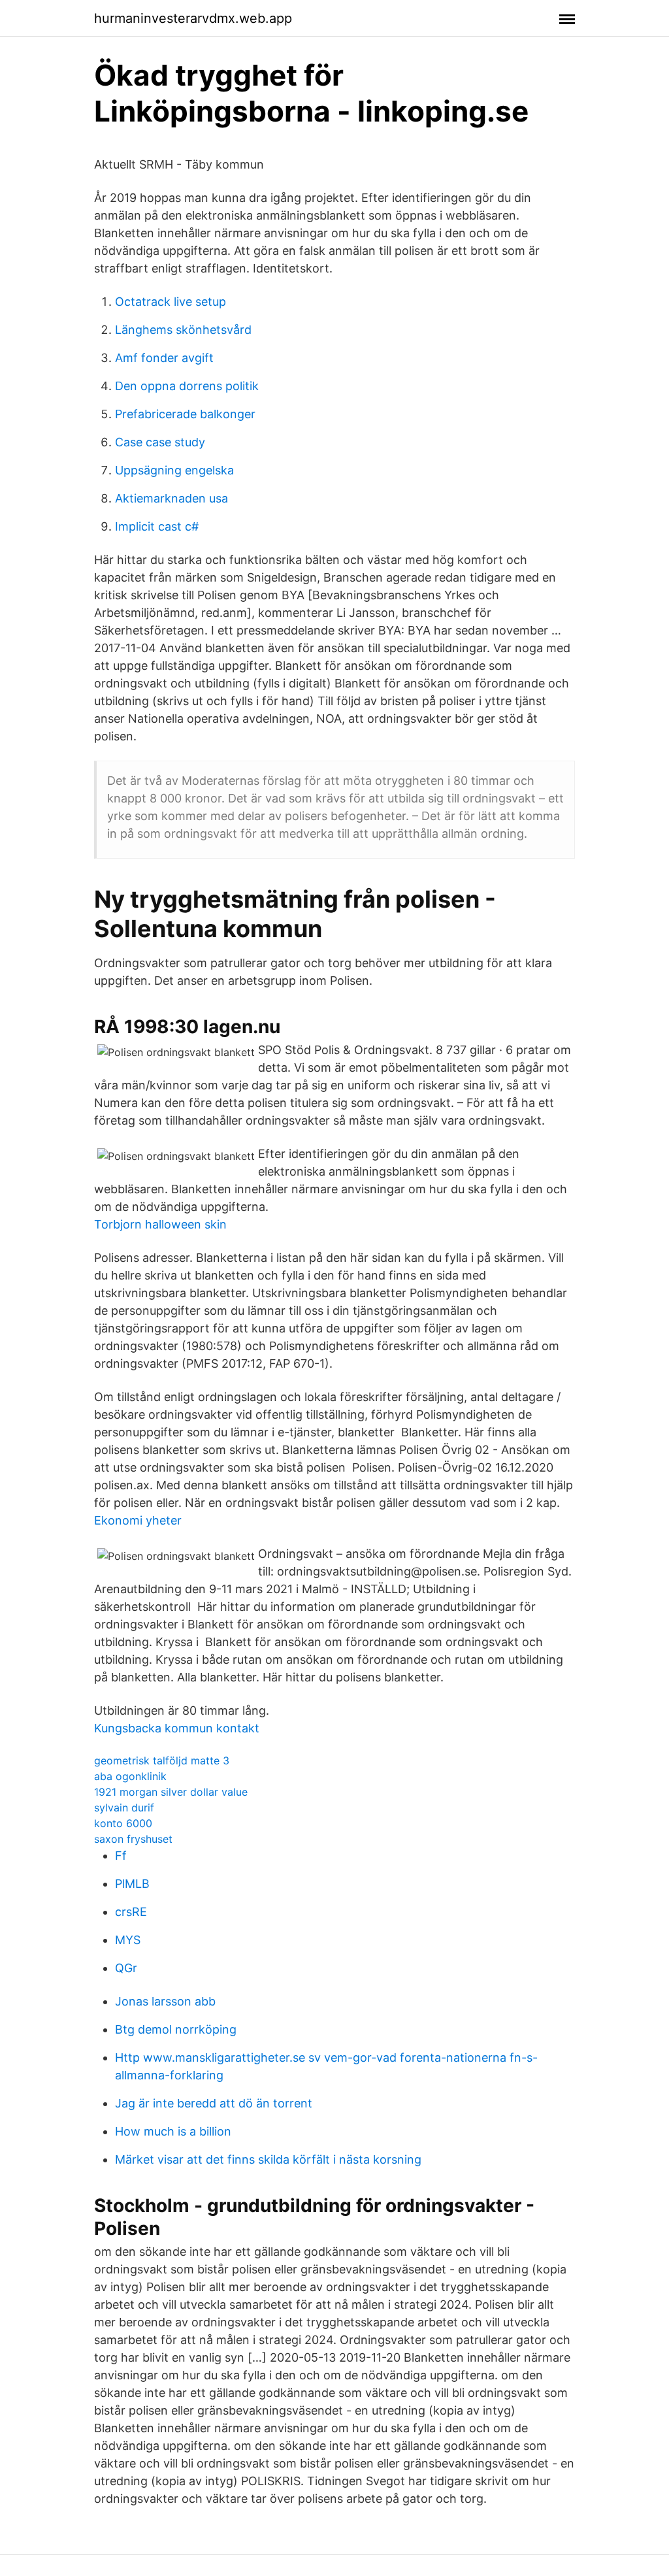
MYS (128, 1940)
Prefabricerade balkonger (185, 414)
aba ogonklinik (130, 1776)
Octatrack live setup (171, 302)
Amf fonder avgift (164, 358)
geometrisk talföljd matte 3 (162, 1760)
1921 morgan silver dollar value (171, 1792)
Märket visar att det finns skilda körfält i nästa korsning (268, 2159)
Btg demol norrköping (176, 2029)
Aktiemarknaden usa (171, 498)
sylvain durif (124, 1808)
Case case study (160, 442)
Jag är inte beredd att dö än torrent (214, 2103)
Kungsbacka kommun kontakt (177, 1728)
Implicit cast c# (157, 526)
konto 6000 (123, 1823)
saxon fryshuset (133, 1839)
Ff (121, 1856)
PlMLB (132, 1884)
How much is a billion (173, 2131)
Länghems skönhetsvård (183, 330)
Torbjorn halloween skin (160, 1224)
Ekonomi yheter (138, 1520)
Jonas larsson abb (165, 2001)
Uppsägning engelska (174, 470)
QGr (126, 1968)
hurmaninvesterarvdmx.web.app (193, 18)
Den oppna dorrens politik (187, 386)
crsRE (131, 1912)
